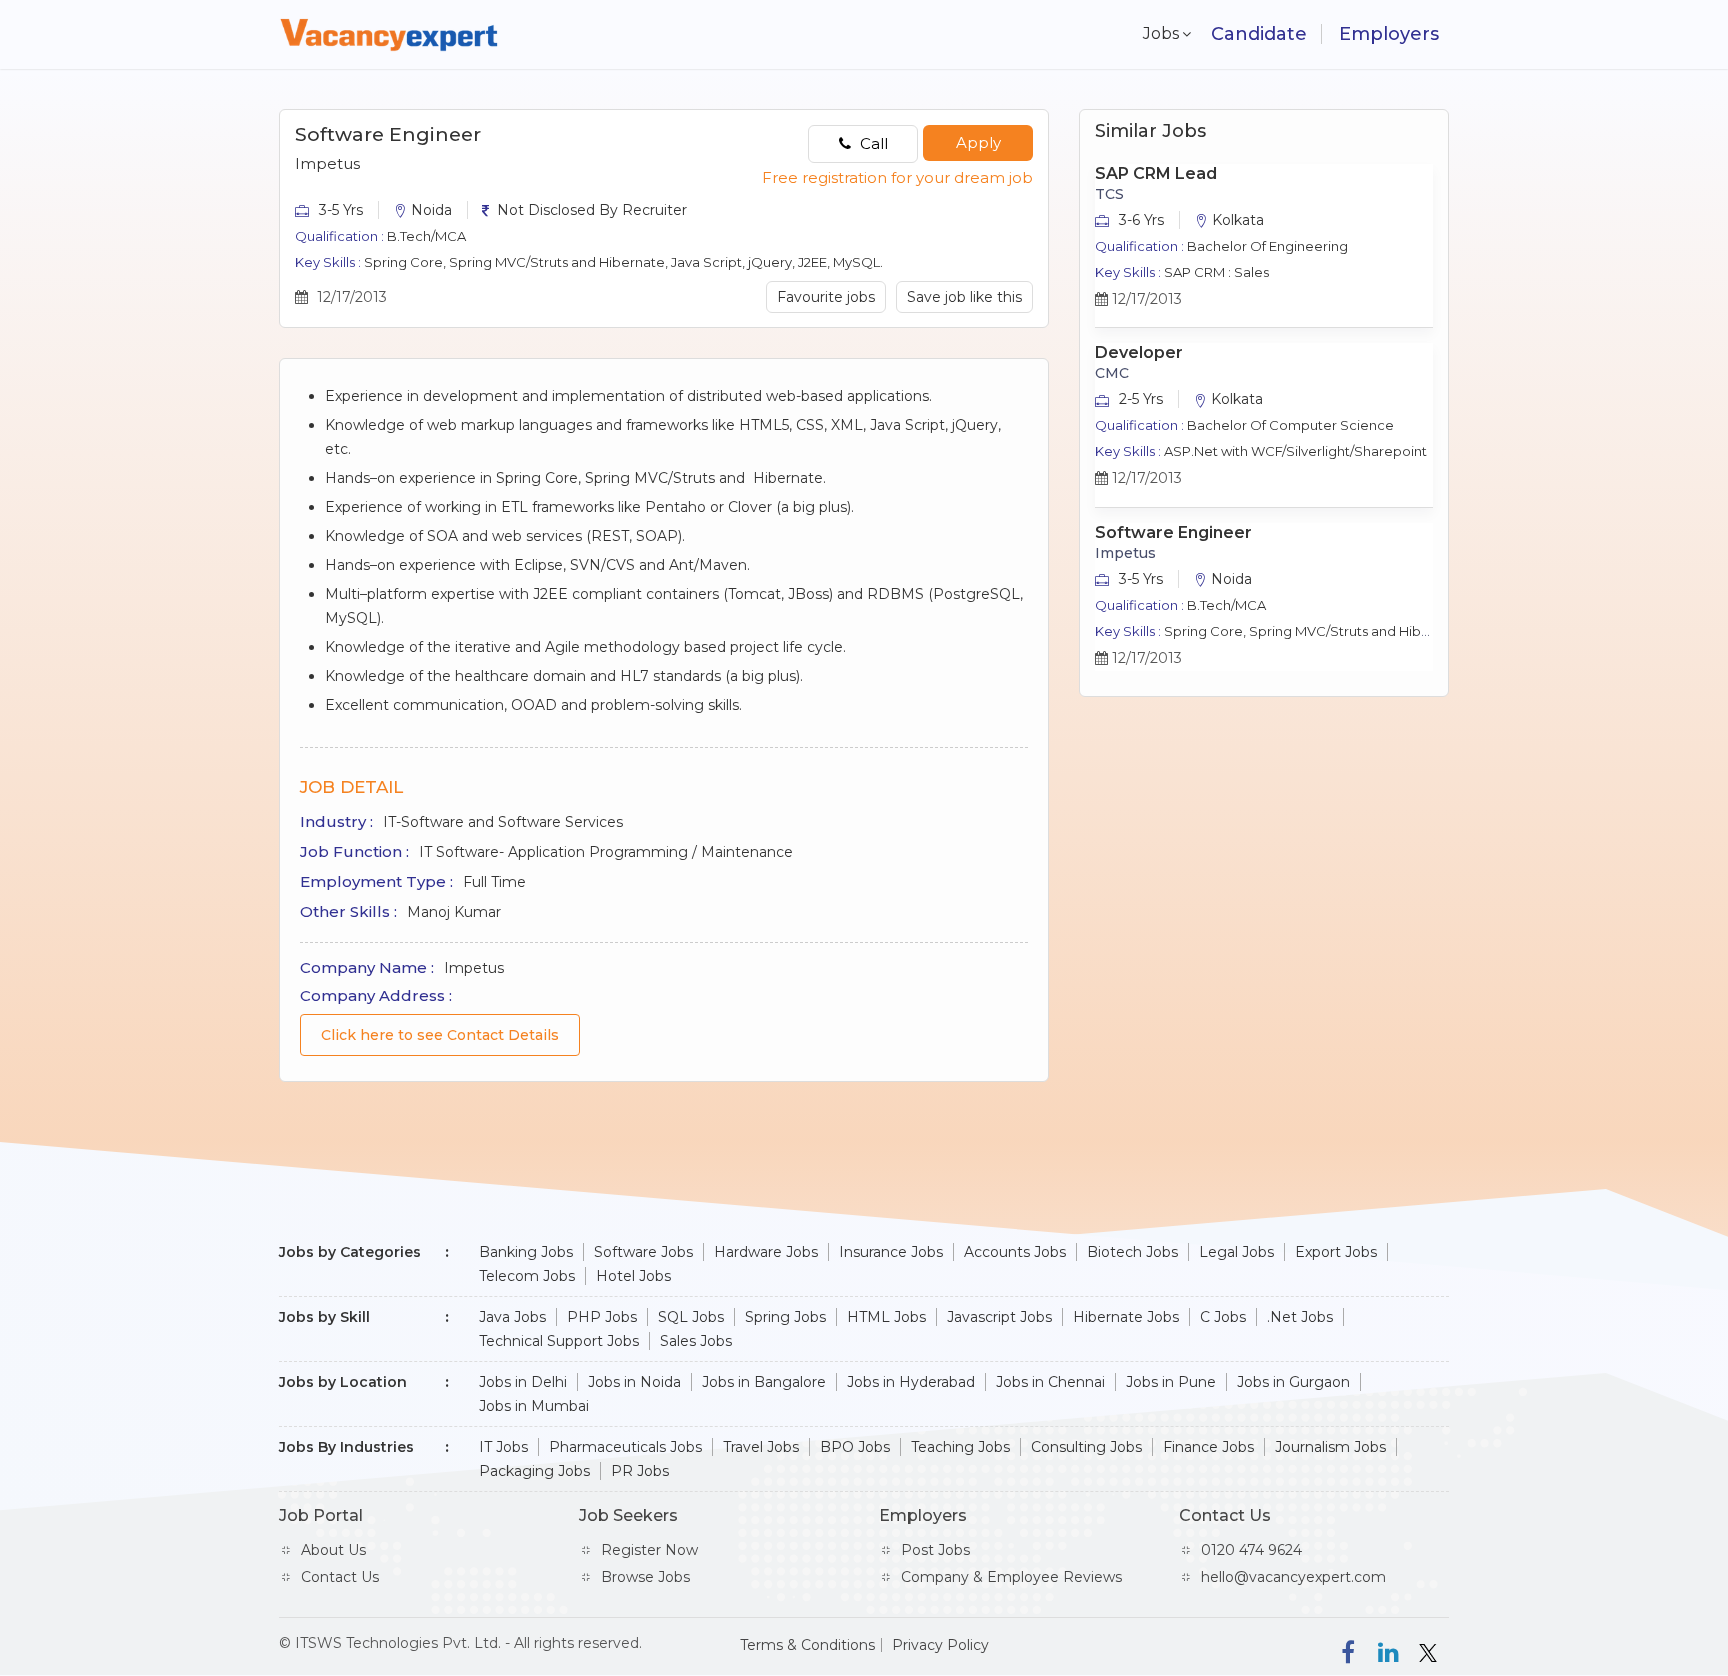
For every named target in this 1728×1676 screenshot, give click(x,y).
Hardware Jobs (766, 1252)
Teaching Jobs (960, 1447)
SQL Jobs (691, 1317)
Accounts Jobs (1015, 1252)
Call (872, 143)
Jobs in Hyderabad (911, 1382)
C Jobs (1223, 1317)
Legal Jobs (1236, 1252)
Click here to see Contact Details (440, 1035)
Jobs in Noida (634, 1382)
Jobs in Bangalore (764, 1382)
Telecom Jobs (527, 1276)
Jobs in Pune (1171, 1382)
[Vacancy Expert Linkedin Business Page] (1388, 1651)
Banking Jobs (526, 1252)
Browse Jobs (645, 1577)
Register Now (649, 1550)
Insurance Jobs (891, 1252)
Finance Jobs (1208, 1447)
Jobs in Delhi (523, 1382)
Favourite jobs (826, 297)
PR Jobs (640, 1471)
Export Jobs (1336, 1252)
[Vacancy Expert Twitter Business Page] (1428, 1651)
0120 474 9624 (1251, 1550)
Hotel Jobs (633, 1276)
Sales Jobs (696, 1341)
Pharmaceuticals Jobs (625, 1447)
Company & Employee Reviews (1011, 1577)
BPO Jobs (855, 1447)
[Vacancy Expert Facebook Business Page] (1348, 1651)
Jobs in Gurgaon (1293, 1382)
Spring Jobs (785, 1317)
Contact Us (340, 1577)
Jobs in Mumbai (534, 1406)
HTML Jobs (886, 1317)
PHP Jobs (602, 1317)
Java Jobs (512, 1317)
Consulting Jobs (1086, 1447)
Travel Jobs (761, 1447)
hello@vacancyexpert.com (1293, 1577)
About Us (333, 1550)
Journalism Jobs (1330, 1447)
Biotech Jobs (1132, 1252)
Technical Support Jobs (559, 1341)
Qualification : (339, 236)
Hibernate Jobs (1126, 1317)
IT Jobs (503, 1447)
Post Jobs (935, 1550)
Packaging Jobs (534, 1471)
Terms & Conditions (807, 1645)
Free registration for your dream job (897, 177)
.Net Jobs (1300, 1317)
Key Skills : (328, 262)
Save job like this (964, 297)
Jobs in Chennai (1050, 1382)
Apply (978, 142)
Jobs (1157, 33)
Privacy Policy (940, 1645)
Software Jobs (643, 1252)
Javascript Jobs (999, 1317)
